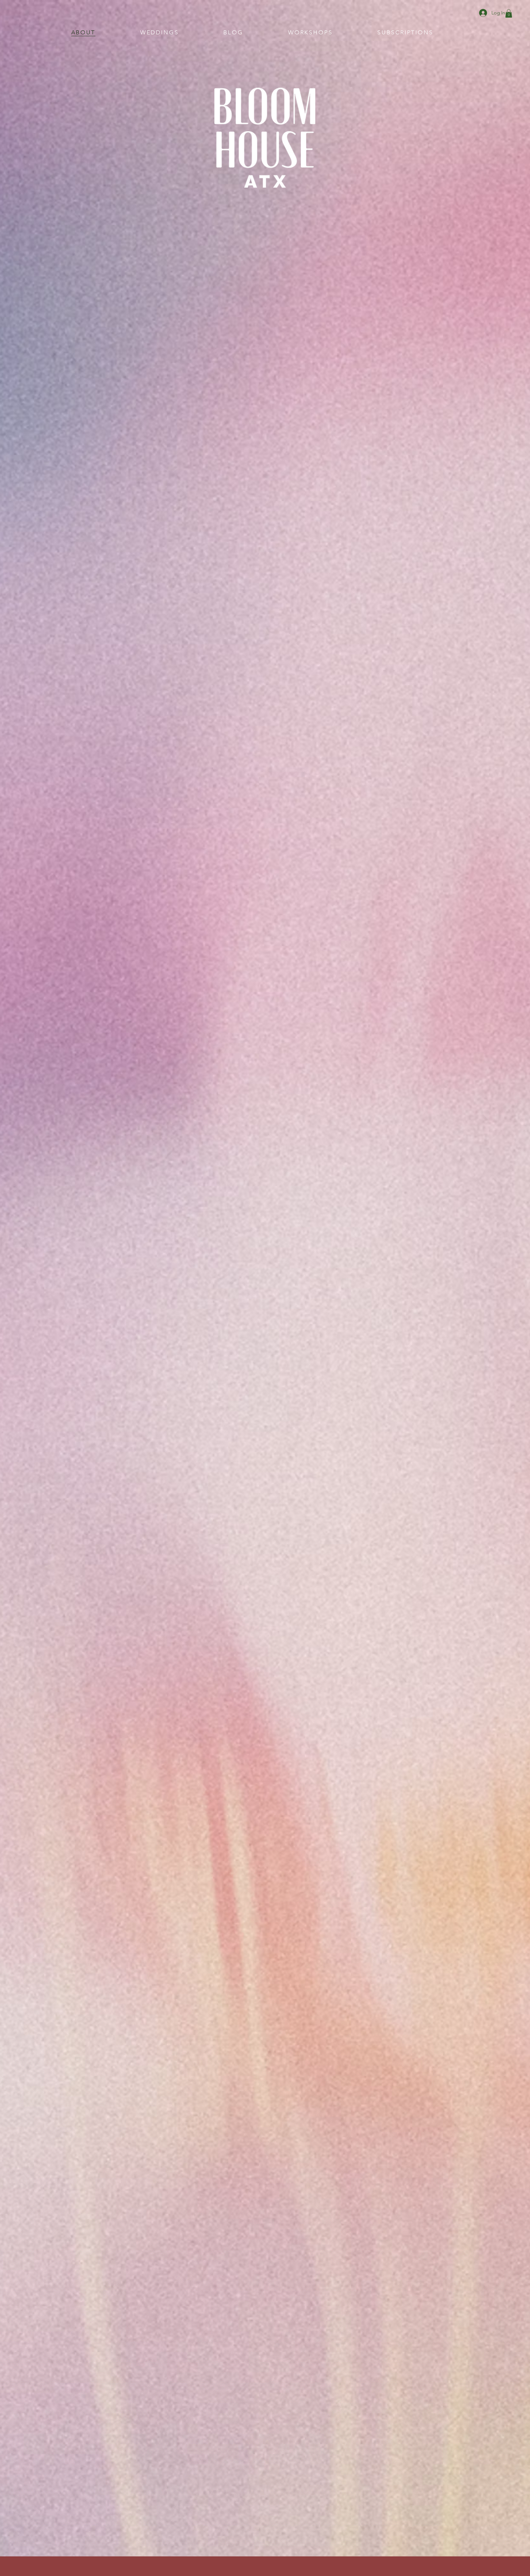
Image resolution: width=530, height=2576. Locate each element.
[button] (509, 13)
